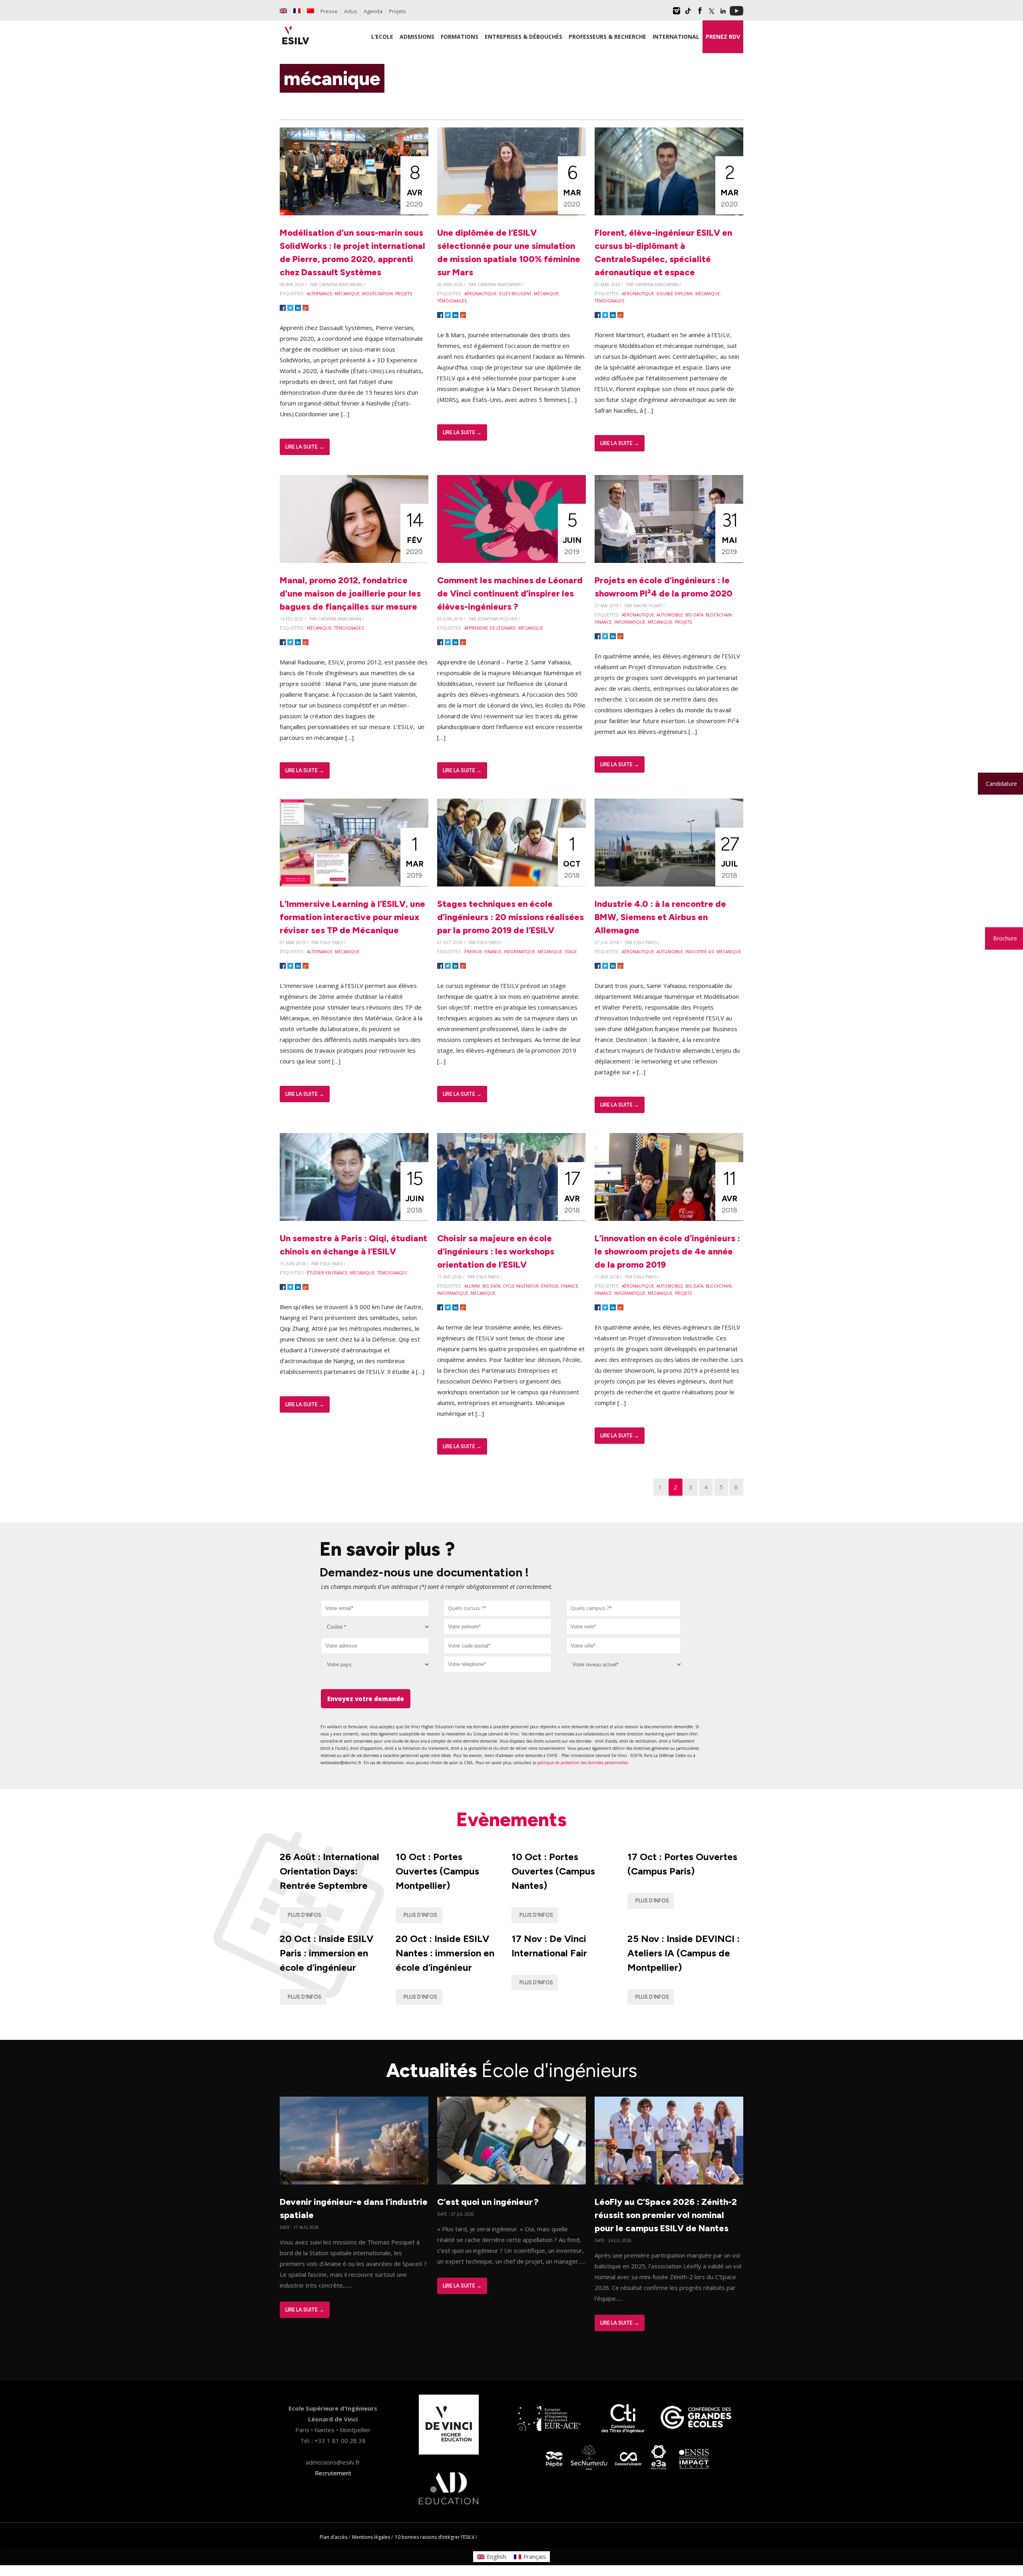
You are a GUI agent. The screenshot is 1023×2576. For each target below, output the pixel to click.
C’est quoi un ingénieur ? (488, 2202)
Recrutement (333, 2473)
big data (694, 615)
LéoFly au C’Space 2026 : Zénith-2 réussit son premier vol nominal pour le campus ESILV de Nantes (666, 2215)
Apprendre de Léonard (490, 628)
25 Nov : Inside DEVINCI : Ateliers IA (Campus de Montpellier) (684, 1953)
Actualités (512, 2070)
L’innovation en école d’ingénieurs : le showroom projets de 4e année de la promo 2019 (667, 1251)
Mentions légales (371, 2537)
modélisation (377, 294)
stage (571, 952)
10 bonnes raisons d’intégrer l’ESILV (435, 2537)
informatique (630, 622)
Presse (329, 11)
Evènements (511, 1819)
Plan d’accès (333, 2537)
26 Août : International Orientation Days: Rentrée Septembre (329, 1871)
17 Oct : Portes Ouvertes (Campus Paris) (682, 1864)
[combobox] (497, 1608)
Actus (351, 11)
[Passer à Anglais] (283, 11)
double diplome (675, 294)
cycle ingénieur (521, 1286)
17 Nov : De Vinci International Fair (549, 1946)
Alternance (320, 294)
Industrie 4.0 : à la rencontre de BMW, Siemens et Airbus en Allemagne (660, 917)
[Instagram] (677, 14)
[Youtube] (736, 14)
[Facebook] (700, 14)
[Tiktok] (688, 14)
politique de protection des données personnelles (582, 1763)
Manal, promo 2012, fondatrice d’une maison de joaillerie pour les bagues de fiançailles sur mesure (350, 593)
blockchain (719, 615)
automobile (670, 615)
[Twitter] (711, 14)
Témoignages (452, 301)
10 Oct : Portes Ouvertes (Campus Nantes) (553, 1871)
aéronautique (481, 294)
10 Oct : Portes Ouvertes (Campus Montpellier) (437, 1871)
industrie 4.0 (700, 952)
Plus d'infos (305, 1915)
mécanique (347, 294)
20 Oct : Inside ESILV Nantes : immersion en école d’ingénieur (445, 1953)
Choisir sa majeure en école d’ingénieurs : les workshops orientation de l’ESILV (496, 1251)
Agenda (373, 11)
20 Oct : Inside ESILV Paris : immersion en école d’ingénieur (326, 1953)
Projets (397, 11)
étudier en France (327, 1273)
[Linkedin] (723, 14)
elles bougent (515, 294)
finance (603, 622)
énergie (473, 952)
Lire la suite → (305, 447)
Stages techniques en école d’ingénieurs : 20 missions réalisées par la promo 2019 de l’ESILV (511, 917)
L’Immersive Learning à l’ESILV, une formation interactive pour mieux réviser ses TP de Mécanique (352, 917)
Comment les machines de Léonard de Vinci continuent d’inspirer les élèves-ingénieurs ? (510, 593)
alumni (472, 1286)
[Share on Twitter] (290, 308)
